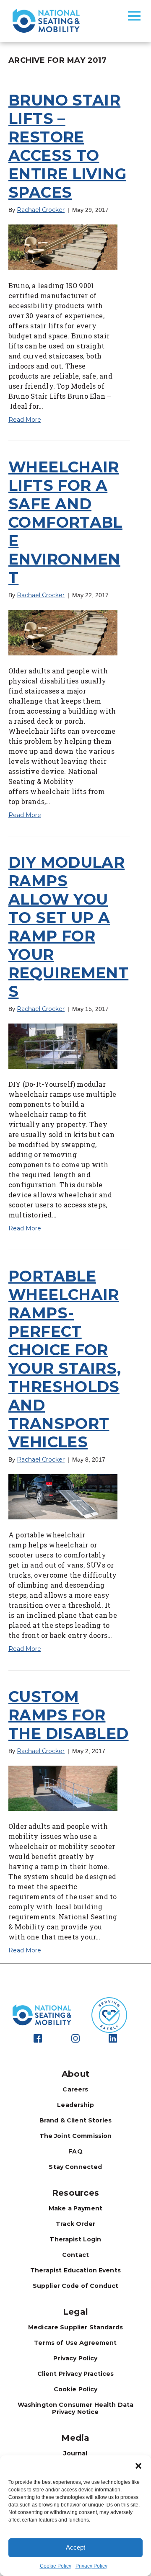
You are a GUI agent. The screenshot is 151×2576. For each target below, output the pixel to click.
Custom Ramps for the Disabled (69, 1715)
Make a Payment (75, 2208)
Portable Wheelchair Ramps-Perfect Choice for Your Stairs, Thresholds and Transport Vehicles (65, 1359)
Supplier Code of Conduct (76, 2286)
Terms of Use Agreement (75, 2343)
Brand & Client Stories (75, 2120)
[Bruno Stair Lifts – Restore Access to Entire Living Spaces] (63, 247)
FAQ (75, 2151)
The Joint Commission (76, 2136)
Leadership (75, 2105)
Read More (25, 420)
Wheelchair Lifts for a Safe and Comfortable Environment (65, 522)
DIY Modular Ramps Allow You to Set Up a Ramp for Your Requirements (68, 927)
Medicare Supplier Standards (75, 2327)
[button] (138, 2466)
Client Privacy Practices (76, 2374)
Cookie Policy (56, 2566)
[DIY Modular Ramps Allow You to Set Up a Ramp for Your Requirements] (63, 1046)
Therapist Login (75, 2239)
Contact (75, 2255)
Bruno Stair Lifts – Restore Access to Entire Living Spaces (67, 146)
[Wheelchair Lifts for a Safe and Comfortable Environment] (63, 632)
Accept (75, 2547)
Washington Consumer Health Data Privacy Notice (76, 2408)
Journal (75, 2453)
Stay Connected (75, 2167)
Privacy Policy (91, 2566)
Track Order (75, 2224)
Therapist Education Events (75, 2270)
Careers (75, 2089)
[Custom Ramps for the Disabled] (63, 1788)
